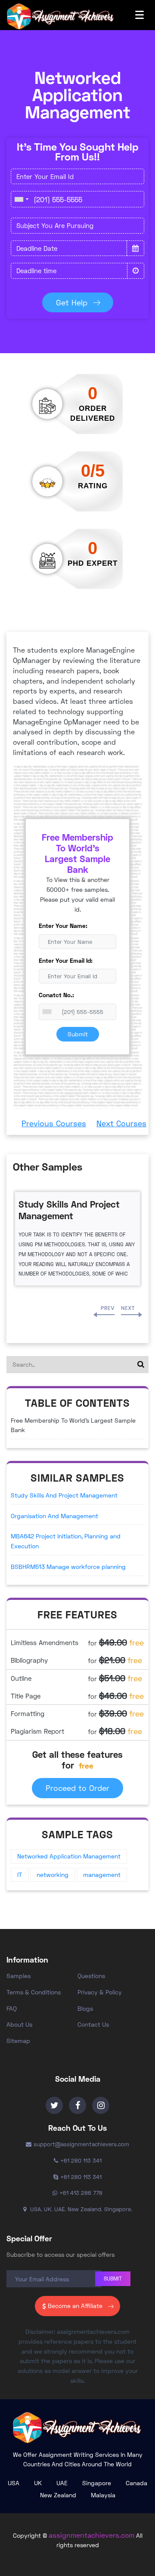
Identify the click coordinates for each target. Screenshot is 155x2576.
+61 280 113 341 (81, 2160)
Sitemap (18, 2041)
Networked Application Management (69, 1856)
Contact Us (93, 2024)
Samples (19, 1976)
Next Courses (121, 1123)
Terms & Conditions (34, 1992)
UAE (62, 2483)
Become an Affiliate (75, 2306)
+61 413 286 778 (81, 2193)
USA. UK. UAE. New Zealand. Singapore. (80, 2209)
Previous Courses (54, 1123)
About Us (19, 2024)
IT (20, 1875)
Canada (136, 2483)
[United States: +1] (21, 199)
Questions (91, 1976)
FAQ (12, 2008)
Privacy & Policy (100, 1992)
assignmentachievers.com (91, 2535)
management (102, 1875)
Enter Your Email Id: (66, 960)
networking (53, 1875)
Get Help (72, 302)
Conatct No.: (56, 995)
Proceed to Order (77, 1788)
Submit (78, 1034)
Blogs (85, 2008)
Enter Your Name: (63, 926)
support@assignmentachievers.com (81, 2144)
